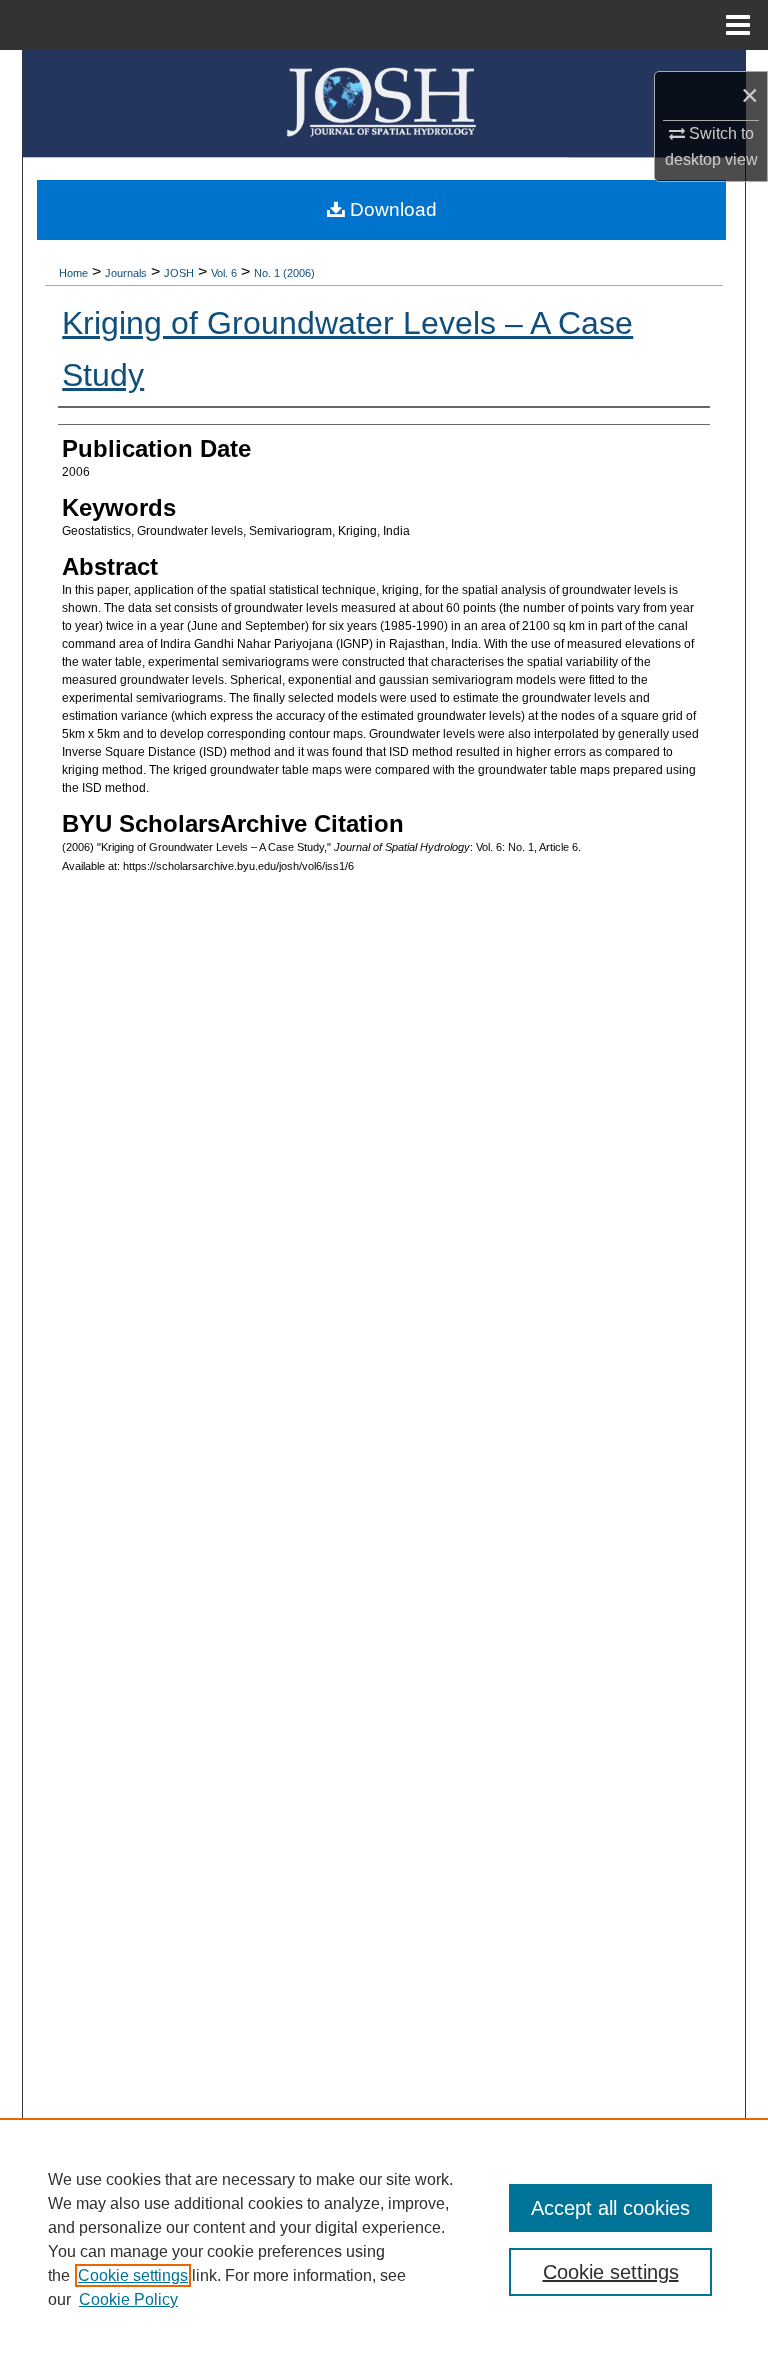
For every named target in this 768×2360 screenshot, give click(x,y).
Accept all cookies (610, 2208)
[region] (384, 2239)
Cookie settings (133, 2275)
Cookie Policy (128, 2299)
